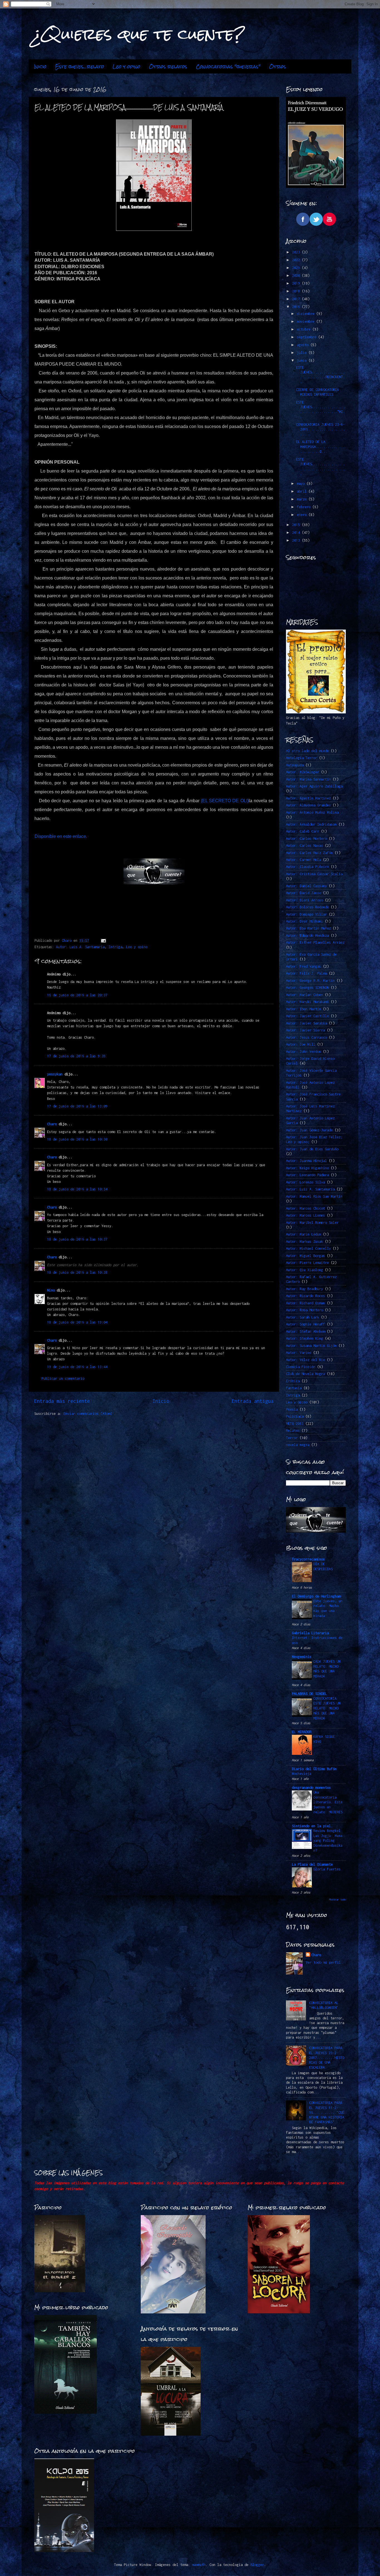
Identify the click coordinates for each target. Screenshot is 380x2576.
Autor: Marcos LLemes (305, 1215)
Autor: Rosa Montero (304, 1310)
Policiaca (295, 1416)
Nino (51, 1290)
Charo (52, 1124)
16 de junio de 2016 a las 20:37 (77, 995)
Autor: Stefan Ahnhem (305, 1331)
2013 (297, 540)
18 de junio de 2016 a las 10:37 (77, 1239)
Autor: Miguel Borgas (305, 1256)
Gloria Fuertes (327, 1869)
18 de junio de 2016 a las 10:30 (77, 1139)
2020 (297, 276)
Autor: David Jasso (303, 893)
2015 (297, 525)
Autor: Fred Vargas (303, 966)
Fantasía (294, 1388)
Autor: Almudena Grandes (308, 805)
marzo (303, 499)
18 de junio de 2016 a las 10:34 (77, 1189)
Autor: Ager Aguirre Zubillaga (314, 786)
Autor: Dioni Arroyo (304, 900)
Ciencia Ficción (301, 1367)
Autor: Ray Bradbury (304, 1289)
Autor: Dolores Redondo (307, 907)
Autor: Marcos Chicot (305, 1208)
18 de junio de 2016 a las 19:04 (77, 1322)
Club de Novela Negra (305, 1374)
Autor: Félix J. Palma (306, 973)
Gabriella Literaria (310, 1633)
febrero (305, 507)
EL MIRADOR (302, 1732)
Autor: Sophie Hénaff (305, 1324)
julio (303, 353)
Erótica (293, 1381)
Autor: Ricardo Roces (305, 1296)
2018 (297, 291)
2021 (297, 268)
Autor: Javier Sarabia (306, 1023)
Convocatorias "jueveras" (228, 67)
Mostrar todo (337, 1899)
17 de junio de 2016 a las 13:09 (77, 1106)
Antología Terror (302, 758)
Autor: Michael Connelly (308, 1248)
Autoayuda (295, 765)
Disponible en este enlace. (61, 836)
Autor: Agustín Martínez (308, 798)
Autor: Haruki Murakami (307, 1002)
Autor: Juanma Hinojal (306, 1161)
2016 (297, 307)
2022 (297, 260)
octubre (305, 329)
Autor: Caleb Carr (303, 831)
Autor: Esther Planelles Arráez (315, 942)
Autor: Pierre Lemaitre (307, 1263)
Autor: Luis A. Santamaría (80, 947)
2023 (297, 252)
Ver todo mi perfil (323, 1962)
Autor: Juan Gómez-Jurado (309, 1130)
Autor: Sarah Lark (303, 1317)
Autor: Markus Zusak (304, 1241)
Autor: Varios (299, 1353)
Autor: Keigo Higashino (307, 1168)
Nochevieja (302, 1774)
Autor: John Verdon (303, 1052)
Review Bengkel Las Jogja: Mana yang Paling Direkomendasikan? (328, 1841)
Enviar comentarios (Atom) (88, 1414)
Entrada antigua (253, 1401)
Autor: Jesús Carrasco (306, 1037)
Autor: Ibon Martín (303, 1009)
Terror (292, 1438)
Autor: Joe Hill (301, 1044)
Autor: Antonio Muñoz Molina (312, 812)
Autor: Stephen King (304, 1338)
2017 (297, 299)
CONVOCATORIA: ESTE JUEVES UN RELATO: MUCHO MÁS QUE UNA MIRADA (327, 1708)
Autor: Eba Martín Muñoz (308, 928)
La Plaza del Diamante (312, 1864)
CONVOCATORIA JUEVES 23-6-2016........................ (320, 429)
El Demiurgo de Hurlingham (316, 1596)
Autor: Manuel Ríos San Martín (314, 1196)
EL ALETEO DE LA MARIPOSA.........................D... (320, 447)
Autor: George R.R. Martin (310, 981)
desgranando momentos (311, 1788)
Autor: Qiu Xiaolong (304, 1270)
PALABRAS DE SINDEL (309, 1694)
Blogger (257, 2565)
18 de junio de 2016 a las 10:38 (77, 1272)
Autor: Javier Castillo (307, 1016)
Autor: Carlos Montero (306, 839)
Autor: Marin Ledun (303, 1234)
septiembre (308, 337)
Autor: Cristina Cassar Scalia (314, 874)
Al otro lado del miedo (307, 751)
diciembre (307, 314)
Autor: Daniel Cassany (306, 886)
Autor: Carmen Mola (303, 860)
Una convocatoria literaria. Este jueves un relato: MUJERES (328, 1802)
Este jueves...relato (80, 67)
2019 (297, 283)
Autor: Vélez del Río (305, 1360)
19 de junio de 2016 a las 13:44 (77, 1367)
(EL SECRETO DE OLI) (225, 801)
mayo (302, 484)
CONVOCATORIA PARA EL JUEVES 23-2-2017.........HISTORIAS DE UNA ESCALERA (327, 2058)
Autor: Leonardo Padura (307, 1175)
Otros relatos (168, 67)
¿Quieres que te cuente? (139, 34)
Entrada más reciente (62, 1401)
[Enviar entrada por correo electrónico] (103, 940)
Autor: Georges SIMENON (307, 988)
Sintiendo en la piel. (312, 1826)
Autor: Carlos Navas (304, 846)
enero (303, 515)
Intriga (115, 947)
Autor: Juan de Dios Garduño (312, 1149)
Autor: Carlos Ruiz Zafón (309, 853)
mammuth (199, 2565)
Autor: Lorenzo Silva (305, 1182)
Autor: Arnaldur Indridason (311, 824)
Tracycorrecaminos (308, 1559)
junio (303, 360)
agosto (304, 345)
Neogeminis (302, 1657)
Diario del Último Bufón (314, 1769)
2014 (297, 533)
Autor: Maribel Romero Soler (312, 1223)
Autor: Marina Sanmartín (308, 779)
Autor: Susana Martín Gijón (311, 1346)
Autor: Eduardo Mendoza (307, 935)
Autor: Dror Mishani (304, 921)
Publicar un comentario (63, 1378)
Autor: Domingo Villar (306, 914)
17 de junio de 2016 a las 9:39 (76, 1056)
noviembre (307, 321)
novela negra (298, 1445)
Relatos (293, 1431)
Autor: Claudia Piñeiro (307, 867)
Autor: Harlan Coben (304, 995)
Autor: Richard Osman (305, 1303)
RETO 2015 (295, 1424)
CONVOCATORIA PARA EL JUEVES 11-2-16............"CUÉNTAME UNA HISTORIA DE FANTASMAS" (327, 2112)
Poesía (292, 1409)
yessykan (55, 1074)
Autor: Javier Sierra (305, 1030)
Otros (277, 67)
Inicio (40, 67)
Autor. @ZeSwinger (303, 772)
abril (303, 491)
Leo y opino (126, 67)
